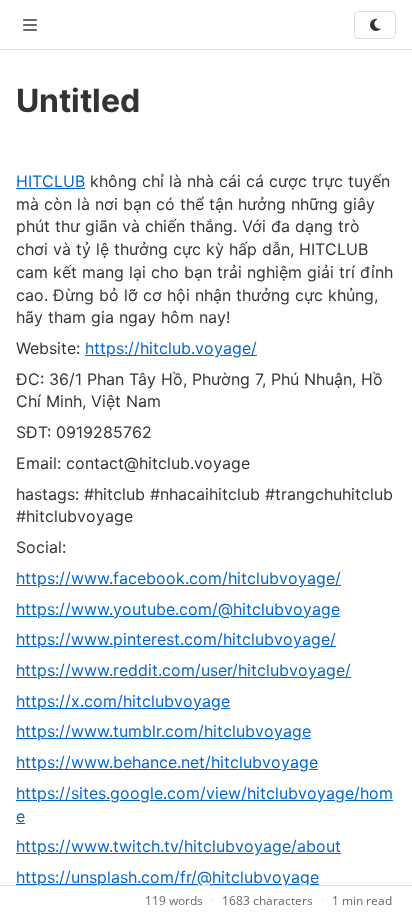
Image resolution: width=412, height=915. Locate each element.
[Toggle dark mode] (375, 25)
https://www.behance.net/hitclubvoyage (167, 762)
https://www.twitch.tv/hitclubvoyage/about (178, 846)
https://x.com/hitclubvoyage (123, 701)
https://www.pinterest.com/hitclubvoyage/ (176, 639)
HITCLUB (50, 181)
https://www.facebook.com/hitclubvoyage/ (178, 578)
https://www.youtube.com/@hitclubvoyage (178, 609)
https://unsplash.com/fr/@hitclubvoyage (167, 877)
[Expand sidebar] (30, 25)
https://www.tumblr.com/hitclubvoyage (163, 731)
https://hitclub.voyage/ (171, 348)
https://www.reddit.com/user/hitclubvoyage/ (183, 670)
